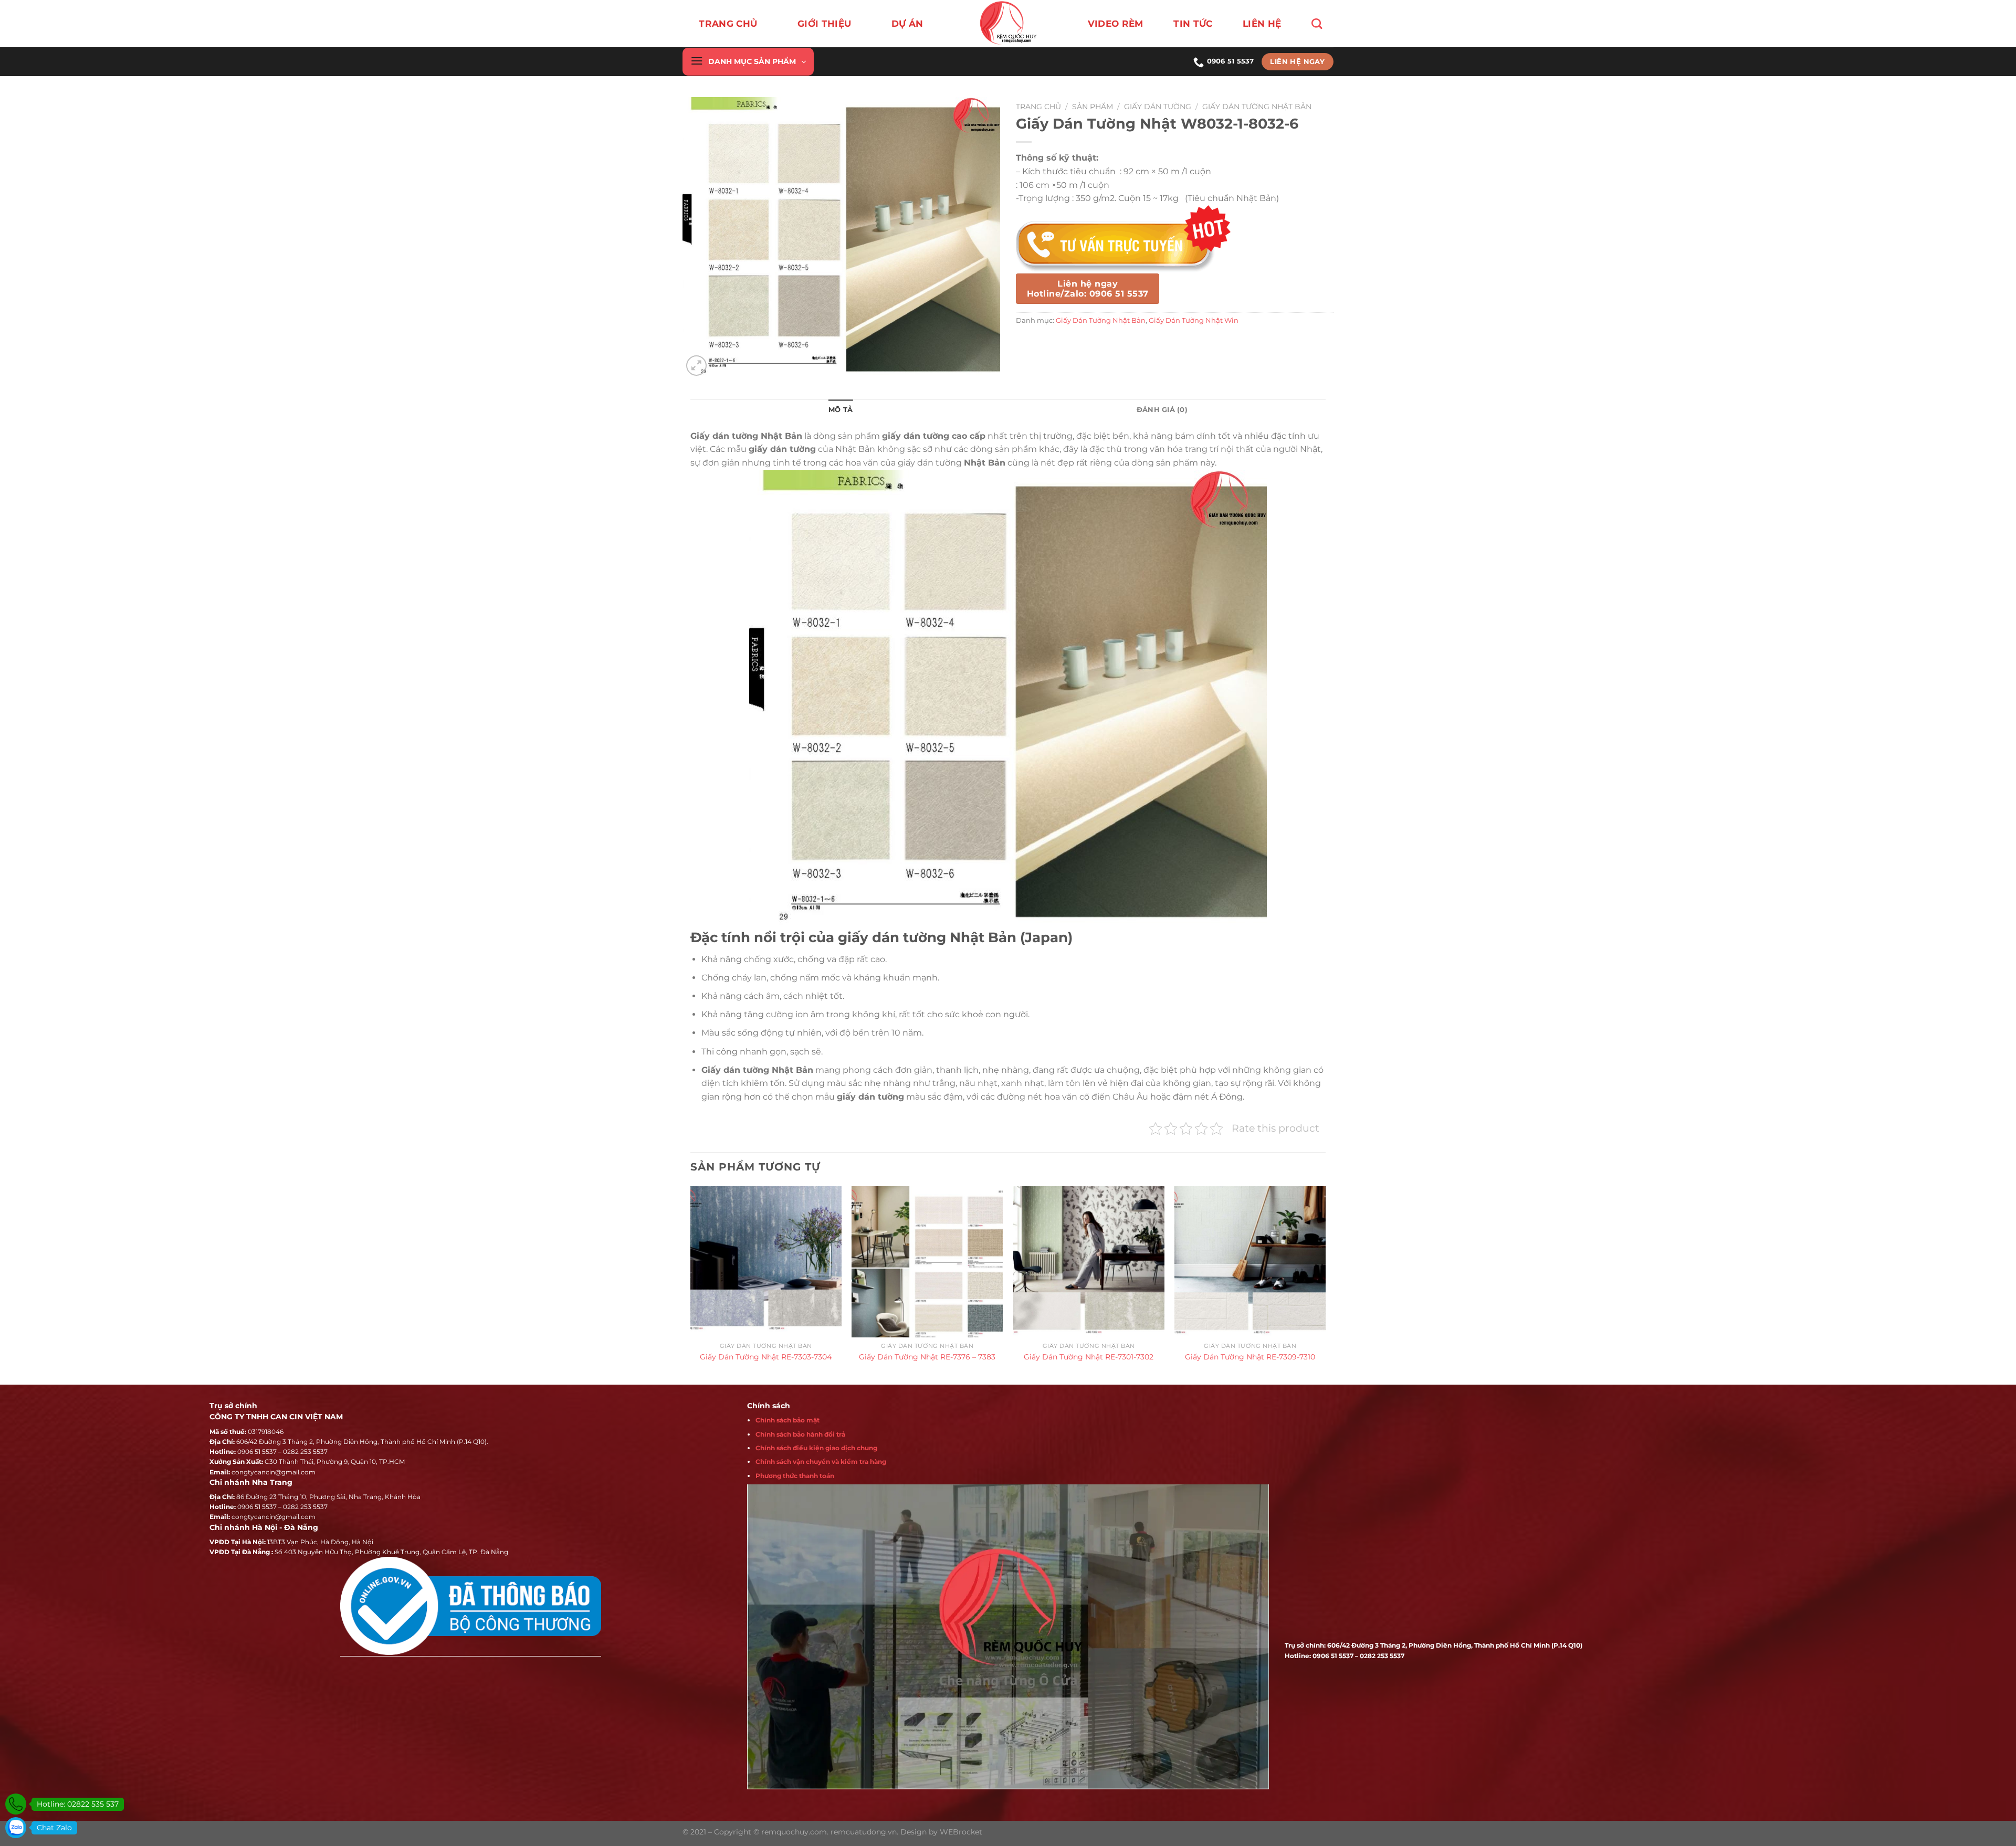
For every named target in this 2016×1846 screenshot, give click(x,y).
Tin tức (1193, 24)
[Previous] (691, 1284)
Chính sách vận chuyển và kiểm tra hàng (821, 1462)
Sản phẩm (1093, 107)
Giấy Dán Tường (1158, 107)
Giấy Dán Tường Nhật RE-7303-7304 (766, 1357)
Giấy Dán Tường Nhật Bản (1257, 107)
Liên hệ (1262, 24)
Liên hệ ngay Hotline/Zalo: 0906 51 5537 (1088, 289)
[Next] (1325, 1284)
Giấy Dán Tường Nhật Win (1194, 320)
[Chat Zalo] (16, 1828)
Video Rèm (1116, 24)
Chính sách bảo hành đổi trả (800, 1434)
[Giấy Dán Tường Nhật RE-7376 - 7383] (927, 1262)
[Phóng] (696, 366)
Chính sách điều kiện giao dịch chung (816, 1448)
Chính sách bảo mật (787, 1420)
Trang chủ (728, 24)
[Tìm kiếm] (1317, 24)
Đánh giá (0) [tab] (1162, 410)
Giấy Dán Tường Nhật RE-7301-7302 (1089, 1357)
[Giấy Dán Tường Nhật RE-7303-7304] (766, 1262)
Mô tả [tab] (841, 410)
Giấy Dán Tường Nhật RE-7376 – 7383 (927, 1357)
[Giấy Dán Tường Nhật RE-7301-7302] (1089, 1262)
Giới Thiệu (824, 24)
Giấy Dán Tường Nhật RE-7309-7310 (1250, 1357)
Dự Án (907, 24)
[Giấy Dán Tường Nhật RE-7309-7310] (1250, 1262)
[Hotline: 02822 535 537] (16, 1804)
